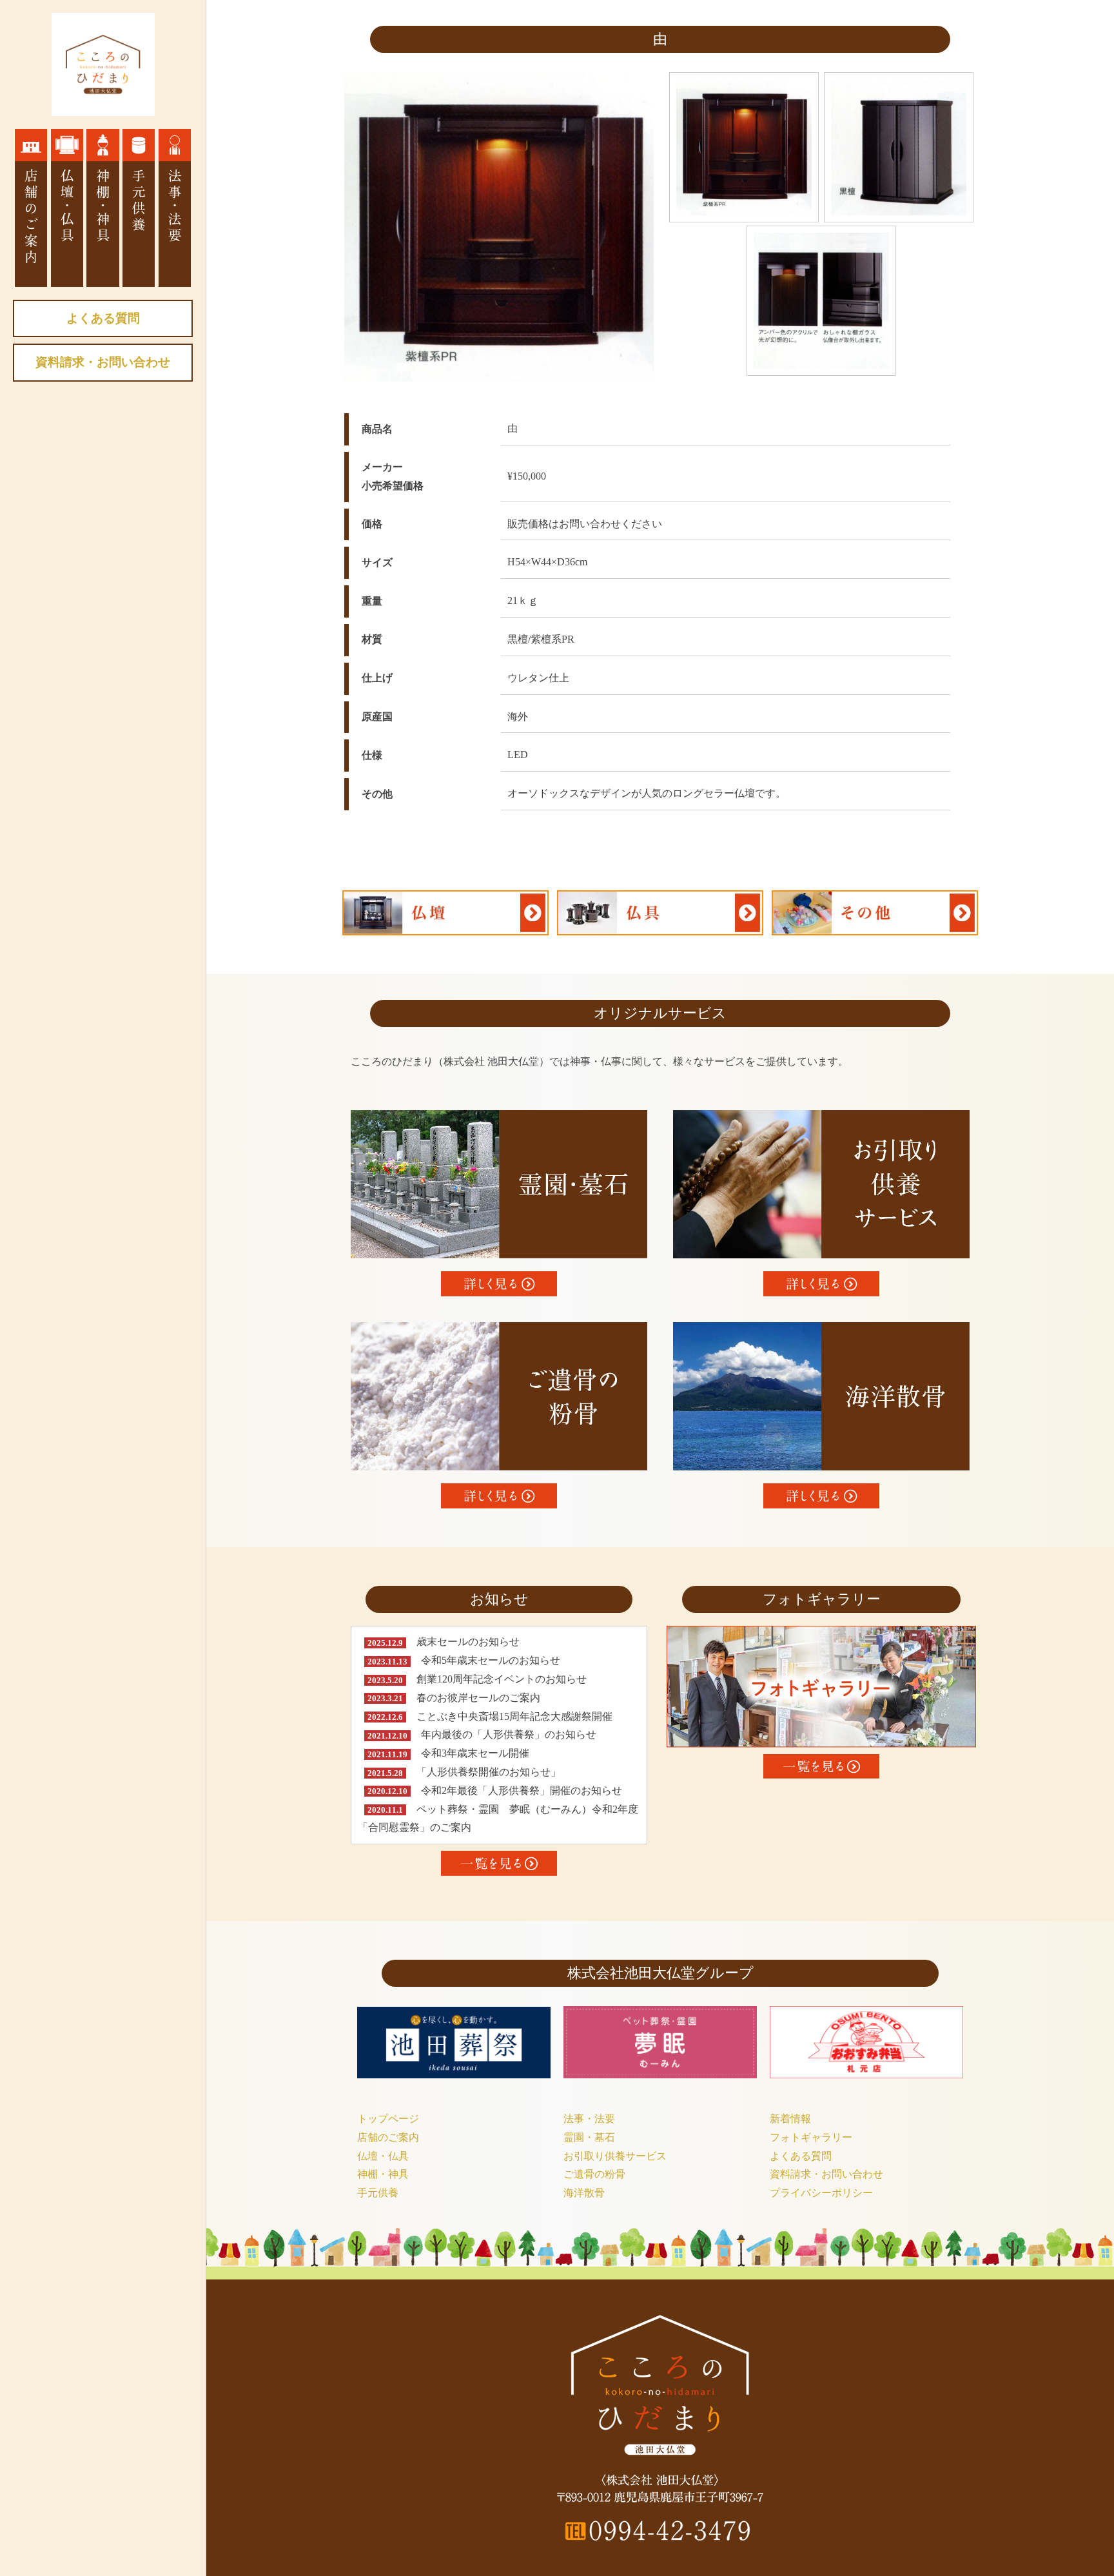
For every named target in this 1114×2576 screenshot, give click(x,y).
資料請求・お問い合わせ (103, 362)
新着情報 (790, 2119)
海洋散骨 (584, 2193)
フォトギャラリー (811, 2137)
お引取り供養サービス (615, 2156)
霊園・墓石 (589, 2137)
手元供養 (378, 2193)
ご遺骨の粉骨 (594, 2174)
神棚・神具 (383, 2174)
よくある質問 (103, 318)
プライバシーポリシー (821, 2193)
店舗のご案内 (388, 2137)
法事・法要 (589, 2119)
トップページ (388, 2119)
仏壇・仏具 (383, 2156)
